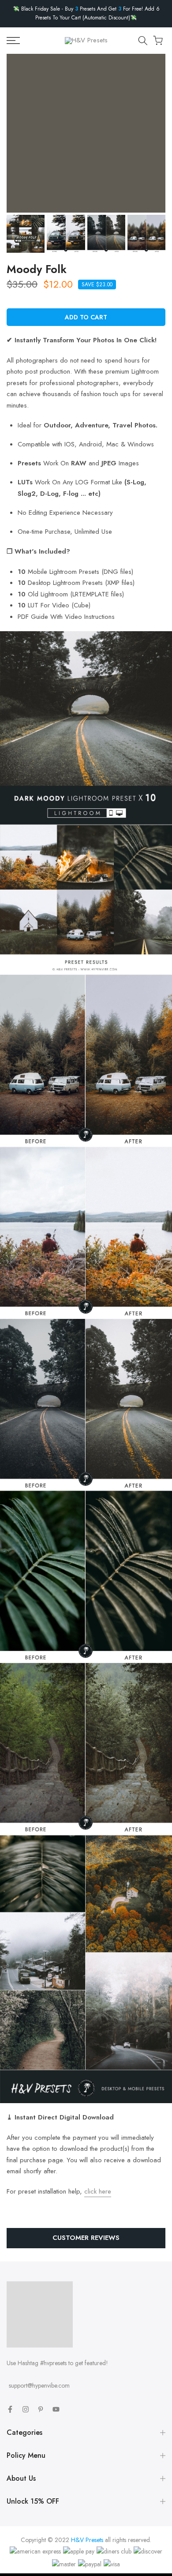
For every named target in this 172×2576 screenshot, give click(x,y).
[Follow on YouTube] (56, 2409)
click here (98, 2191)
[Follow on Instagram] (26, 2409)
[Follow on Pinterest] (41, 2409)
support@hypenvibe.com (39, 2385)
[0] (158, 41)
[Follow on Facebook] (10, 2409)
